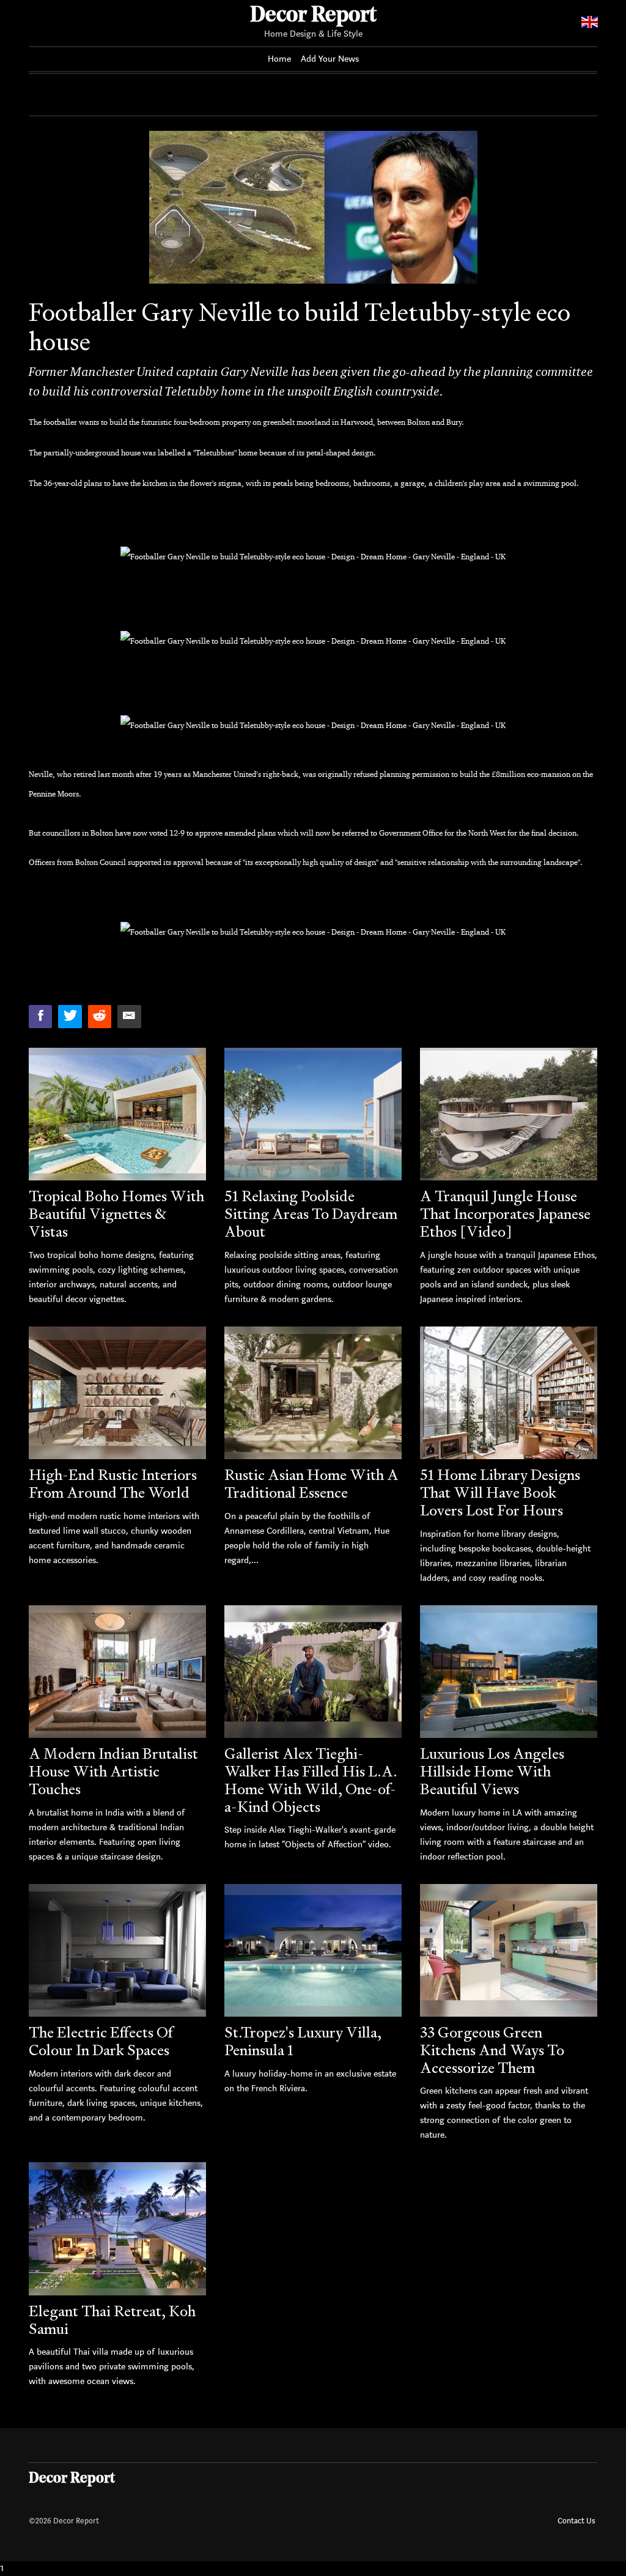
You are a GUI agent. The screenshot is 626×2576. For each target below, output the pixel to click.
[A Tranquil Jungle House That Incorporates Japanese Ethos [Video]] (509, 1114)
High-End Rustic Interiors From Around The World (113, 1484)
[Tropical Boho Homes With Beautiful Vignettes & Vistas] (117, 1114)
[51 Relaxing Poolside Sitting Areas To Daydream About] (313, 1114)
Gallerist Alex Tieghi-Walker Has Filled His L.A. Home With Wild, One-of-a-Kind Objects (311, 1780)
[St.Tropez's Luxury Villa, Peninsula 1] (313, 1950)
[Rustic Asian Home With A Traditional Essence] (313, 1393)
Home (279, 59)
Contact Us (576, 2521)
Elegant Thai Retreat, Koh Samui (112, 2320)
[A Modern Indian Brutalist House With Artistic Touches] (117, 1672)
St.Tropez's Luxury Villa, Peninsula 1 (303, 2041)
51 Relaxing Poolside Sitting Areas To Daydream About (311, 1214)
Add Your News (330, 59)
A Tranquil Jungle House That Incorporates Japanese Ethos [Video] (505, 1214)
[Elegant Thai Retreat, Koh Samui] (117, 2228)
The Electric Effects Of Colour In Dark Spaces (101, 2041)
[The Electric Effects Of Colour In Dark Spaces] (117, 1950)
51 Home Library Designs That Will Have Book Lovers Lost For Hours (500, 1492)
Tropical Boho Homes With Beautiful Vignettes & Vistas (116, 1214)
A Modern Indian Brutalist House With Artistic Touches (113, 1771)
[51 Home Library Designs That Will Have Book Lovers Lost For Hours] (509, 1393)
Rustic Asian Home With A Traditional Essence (311, 1484)
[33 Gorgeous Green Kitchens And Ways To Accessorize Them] (509, 1950)
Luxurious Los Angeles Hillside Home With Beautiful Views (492, 1771)
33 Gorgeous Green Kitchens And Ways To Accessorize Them (492, 2050)
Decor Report (313, 16)
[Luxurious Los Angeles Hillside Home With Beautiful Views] (509, 1672)
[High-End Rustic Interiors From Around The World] (117, 1393)
